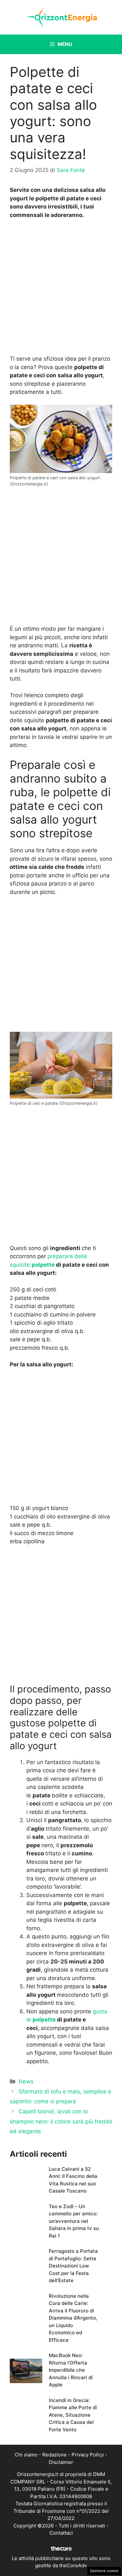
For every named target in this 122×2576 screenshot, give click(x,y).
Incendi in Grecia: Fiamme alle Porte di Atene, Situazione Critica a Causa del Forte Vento (73, 2415)
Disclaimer (61, 2462)
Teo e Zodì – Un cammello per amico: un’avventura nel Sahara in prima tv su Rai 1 (74, 2221)
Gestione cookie (104, 2571)
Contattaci (61, 2533)
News (26, 2081)
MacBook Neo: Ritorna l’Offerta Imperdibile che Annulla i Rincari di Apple (71, 2370)
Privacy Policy (88, 2455)
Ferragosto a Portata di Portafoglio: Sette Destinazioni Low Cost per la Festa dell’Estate (73, 2266)
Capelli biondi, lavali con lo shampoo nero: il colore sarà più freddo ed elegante (61, 2121)
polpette (43, 1265)
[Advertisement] (61, 289)
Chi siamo (26, 2455)
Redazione (54, 2455)
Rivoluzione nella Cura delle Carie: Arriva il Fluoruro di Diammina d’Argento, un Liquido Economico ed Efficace (73, 2318)
